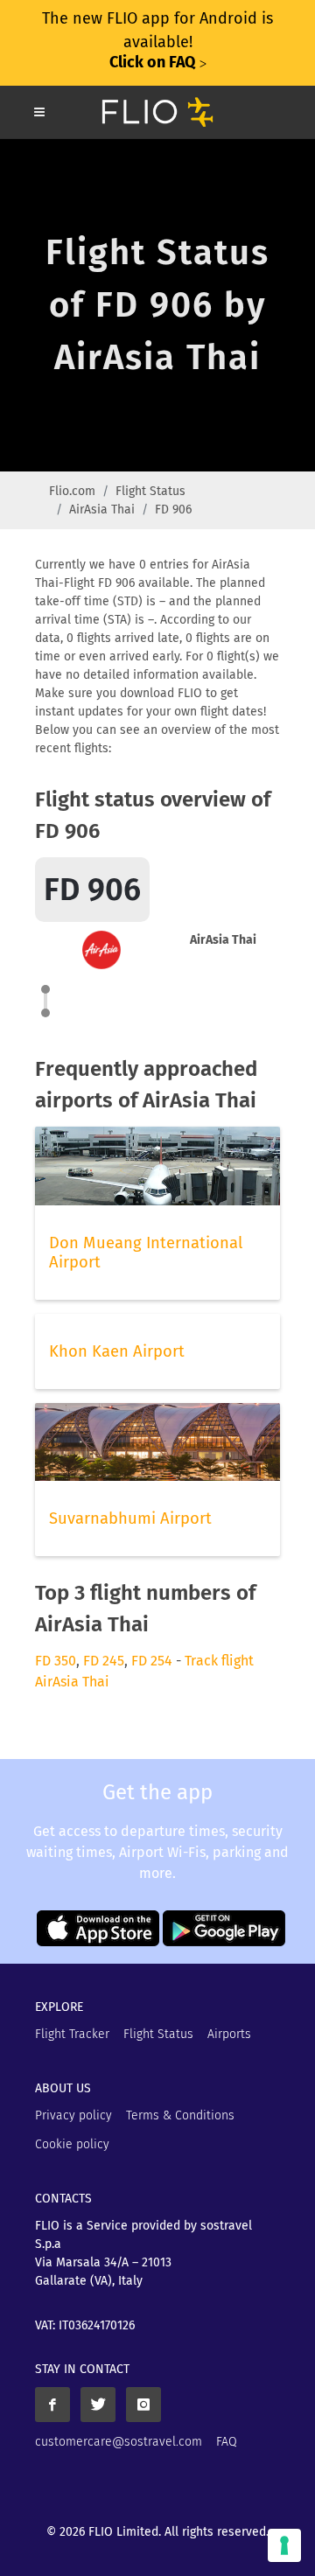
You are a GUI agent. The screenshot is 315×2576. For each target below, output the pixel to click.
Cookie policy (72, 2144)
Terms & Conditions (180, 2115)
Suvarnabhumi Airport (130, 1518)
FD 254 (152, 1661)
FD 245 (104, 1661)
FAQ (227, 2442)
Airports (229, 2034)
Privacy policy (73, 2115)
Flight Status (150, 491)
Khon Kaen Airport (117, 1351)
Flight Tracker (72, 2034)
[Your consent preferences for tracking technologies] (284, 2545)
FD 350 (56, 1661)
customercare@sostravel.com (119, 2442)
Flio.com (72, 491)
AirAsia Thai (102, 510)
